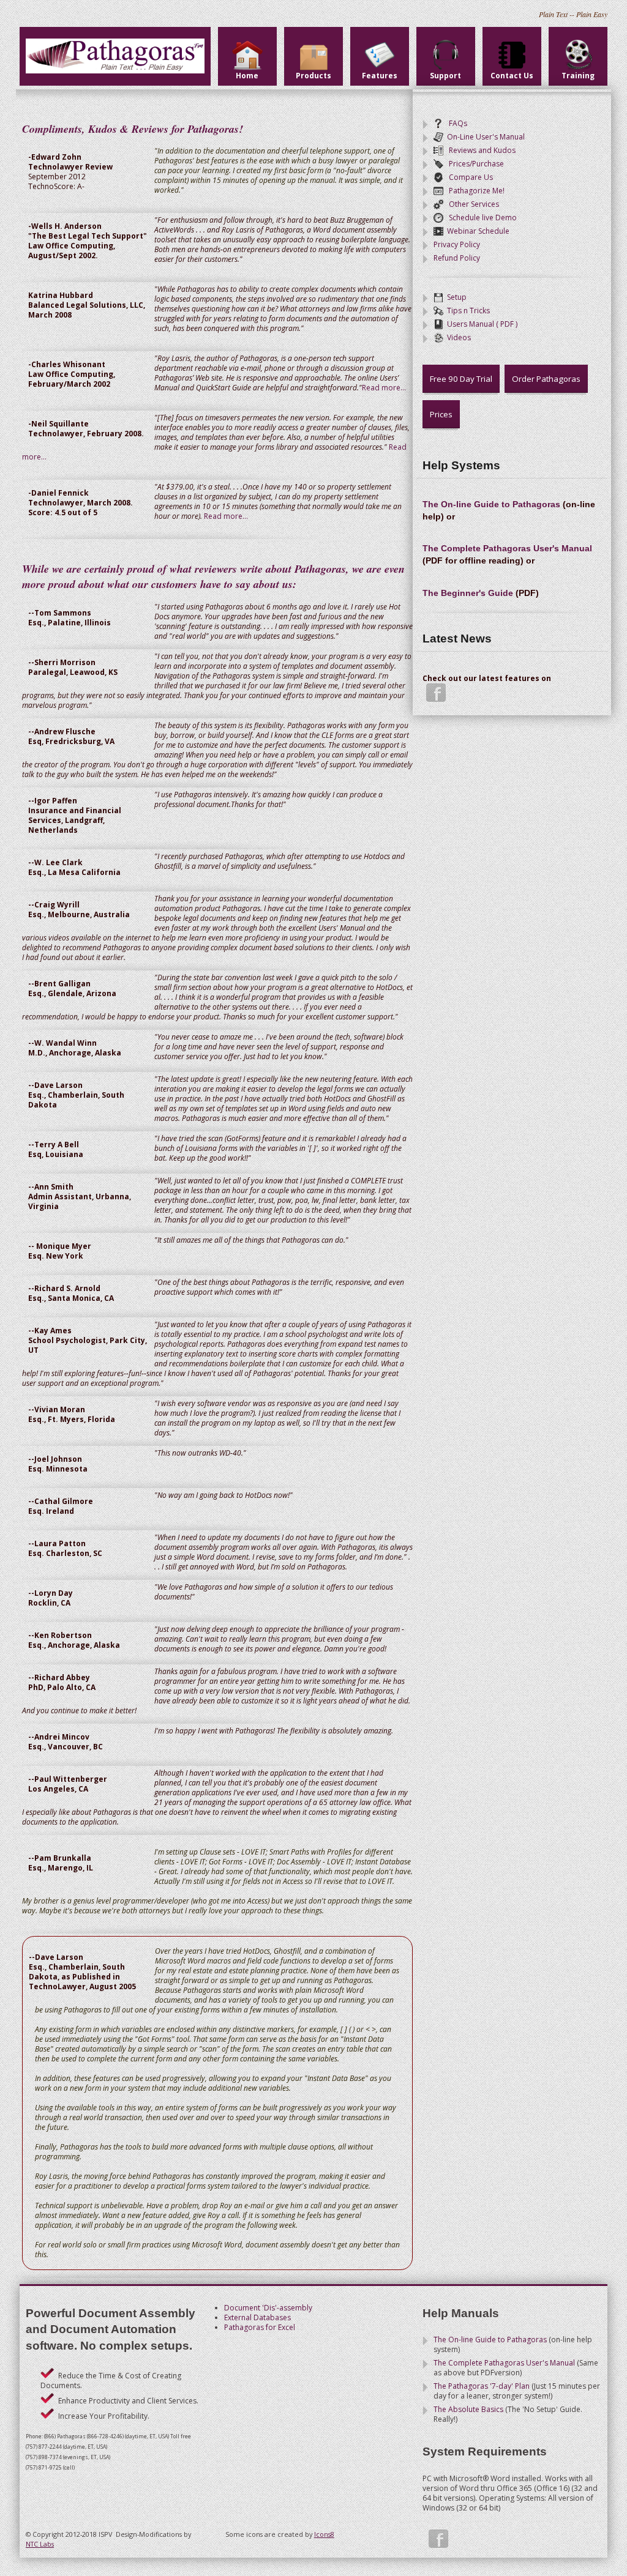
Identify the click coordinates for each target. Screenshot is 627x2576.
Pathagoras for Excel (260, 2327)
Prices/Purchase (474, 164)
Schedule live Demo (480, 218)
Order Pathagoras (546, 379)
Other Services (471, 204)
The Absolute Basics (468, 2409)
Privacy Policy (457, 244)
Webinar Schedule (476, 231)
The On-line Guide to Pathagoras (491, 504)
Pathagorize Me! (474, 191)
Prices (441, 414)
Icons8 (324, 2534)
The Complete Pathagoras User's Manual (507, 548)
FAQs (455, 123)
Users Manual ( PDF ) (480, 324)
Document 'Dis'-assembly (268, 2308)
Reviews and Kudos (479, 150)
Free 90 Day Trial (461, 379)
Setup (455, 297)
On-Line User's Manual (484, 137)
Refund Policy (457, 258)
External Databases (257, 2317)
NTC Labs (40, 2544)
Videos (457, 337)
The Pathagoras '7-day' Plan (482, 2386)
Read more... (384, 388)
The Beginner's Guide (468, 593)
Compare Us (468, 177)
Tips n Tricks (467, 311)
